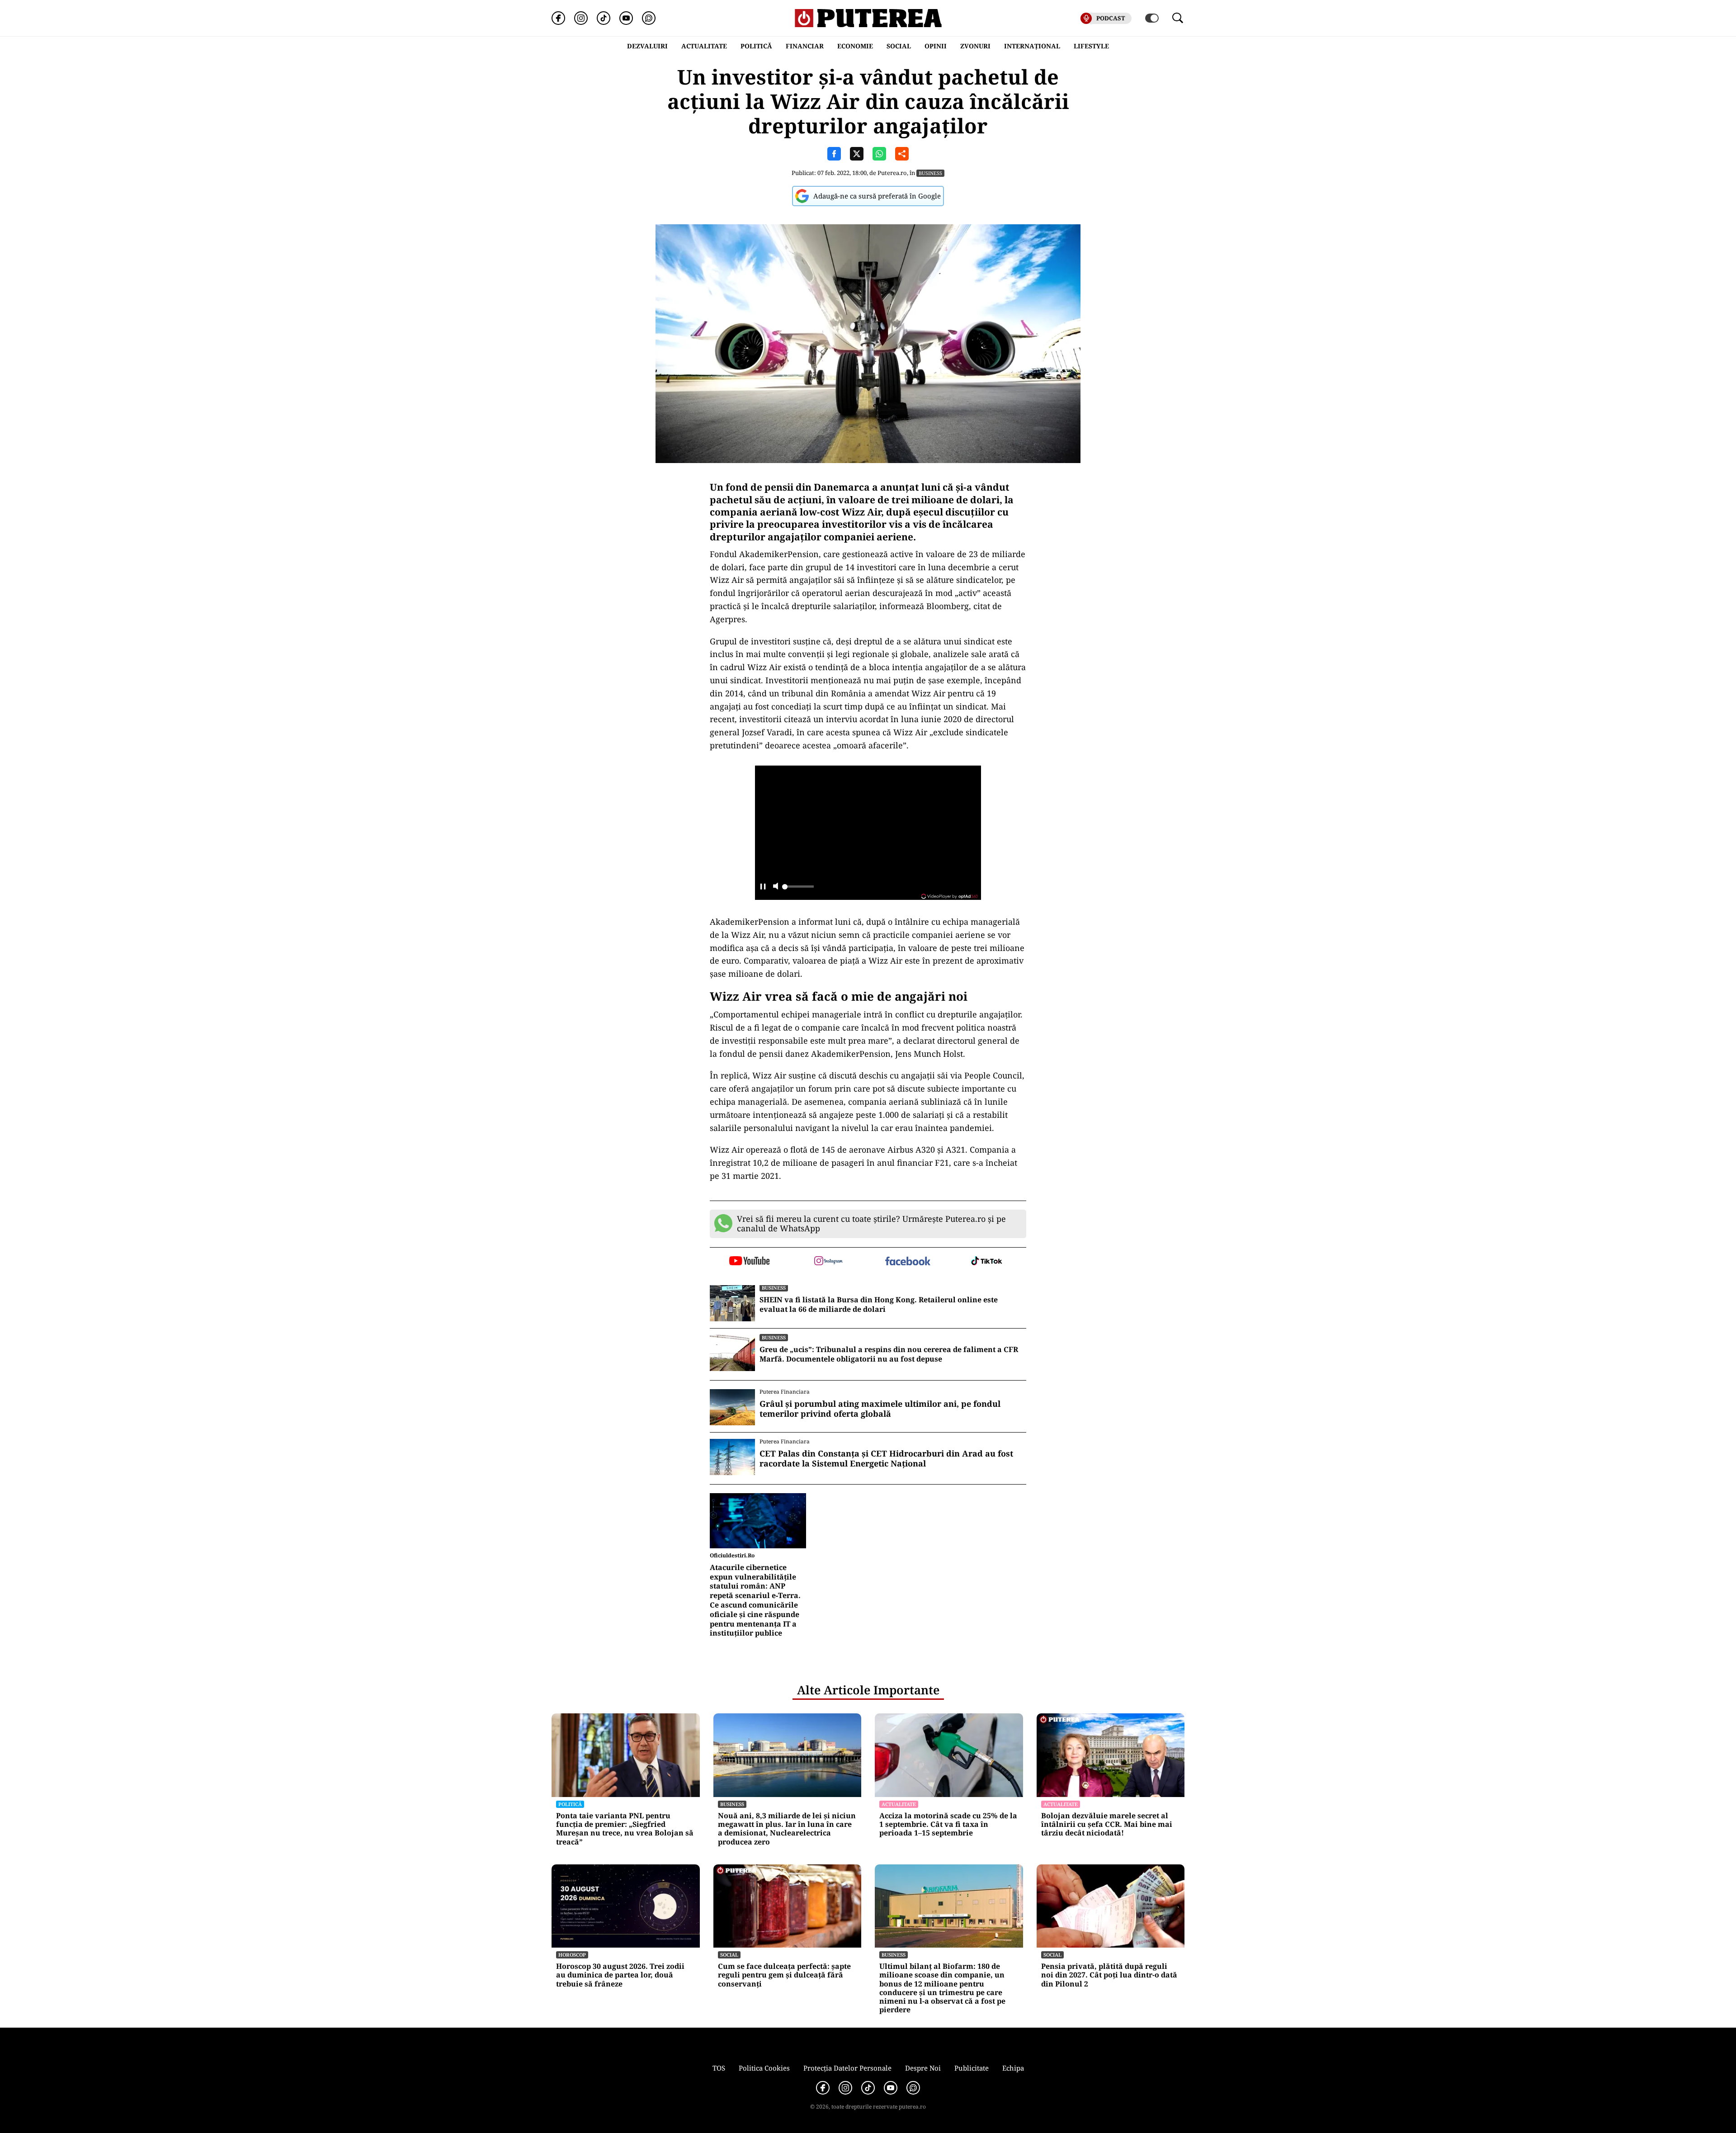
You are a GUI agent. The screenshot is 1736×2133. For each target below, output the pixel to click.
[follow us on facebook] (908, 1262)
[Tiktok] (604, 18)
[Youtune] (626, 18)
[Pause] (763, 887)
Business (930, 173)
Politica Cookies (764, 2068)
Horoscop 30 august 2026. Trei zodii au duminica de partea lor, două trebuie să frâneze (620, 1975)
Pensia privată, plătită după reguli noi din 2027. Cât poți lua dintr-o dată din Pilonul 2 (1109, 1975)
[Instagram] (581, 18)
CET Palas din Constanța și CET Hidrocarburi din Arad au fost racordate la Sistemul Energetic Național (886, 1459)
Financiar (805, 46)
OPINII (936, 46)
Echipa (1013, 2068)
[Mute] (776, 887)
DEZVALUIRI (647, 46)
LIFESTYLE (1091, 46)
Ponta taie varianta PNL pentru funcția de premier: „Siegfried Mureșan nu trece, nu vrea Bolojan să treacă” (625, 1829)
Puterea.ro (892, 173)
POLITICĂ (756, 46)
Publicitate (972, 2068)
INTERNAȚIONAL (1032, 46)
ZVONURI (975, 46)
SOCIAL (899, 46)
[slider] (798, 889)
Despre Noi (923, 2068)
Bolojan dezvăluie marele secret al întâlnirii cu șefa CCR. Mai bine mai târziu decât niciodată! (1107, 1825)
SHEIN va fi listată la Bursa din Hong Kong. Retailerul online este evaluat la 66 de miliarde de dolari (879, 1305)
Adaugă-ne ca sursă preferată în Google (877, 196)
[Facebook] (558, 18)
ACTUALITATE (704, 46)
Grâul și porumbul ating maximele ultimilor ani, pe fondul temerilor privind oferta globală (880, 1409)
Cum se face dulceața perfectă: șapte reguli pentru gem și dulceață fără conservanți (784, 1975)
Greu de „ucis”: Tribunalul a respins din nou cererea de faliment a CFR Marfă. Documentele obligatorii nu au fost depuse (889, 1354)
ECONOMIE (855, 46)
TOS (719, 2068)
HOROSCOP (572, 1955)
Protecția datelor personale (847, 2068)
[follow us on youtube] (749, 1262)
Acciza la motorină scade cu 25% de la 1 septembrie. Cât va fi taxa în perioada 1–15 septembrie (948, 1825)
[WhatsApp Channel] (649, 18)
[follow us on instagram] (828, 1262)
